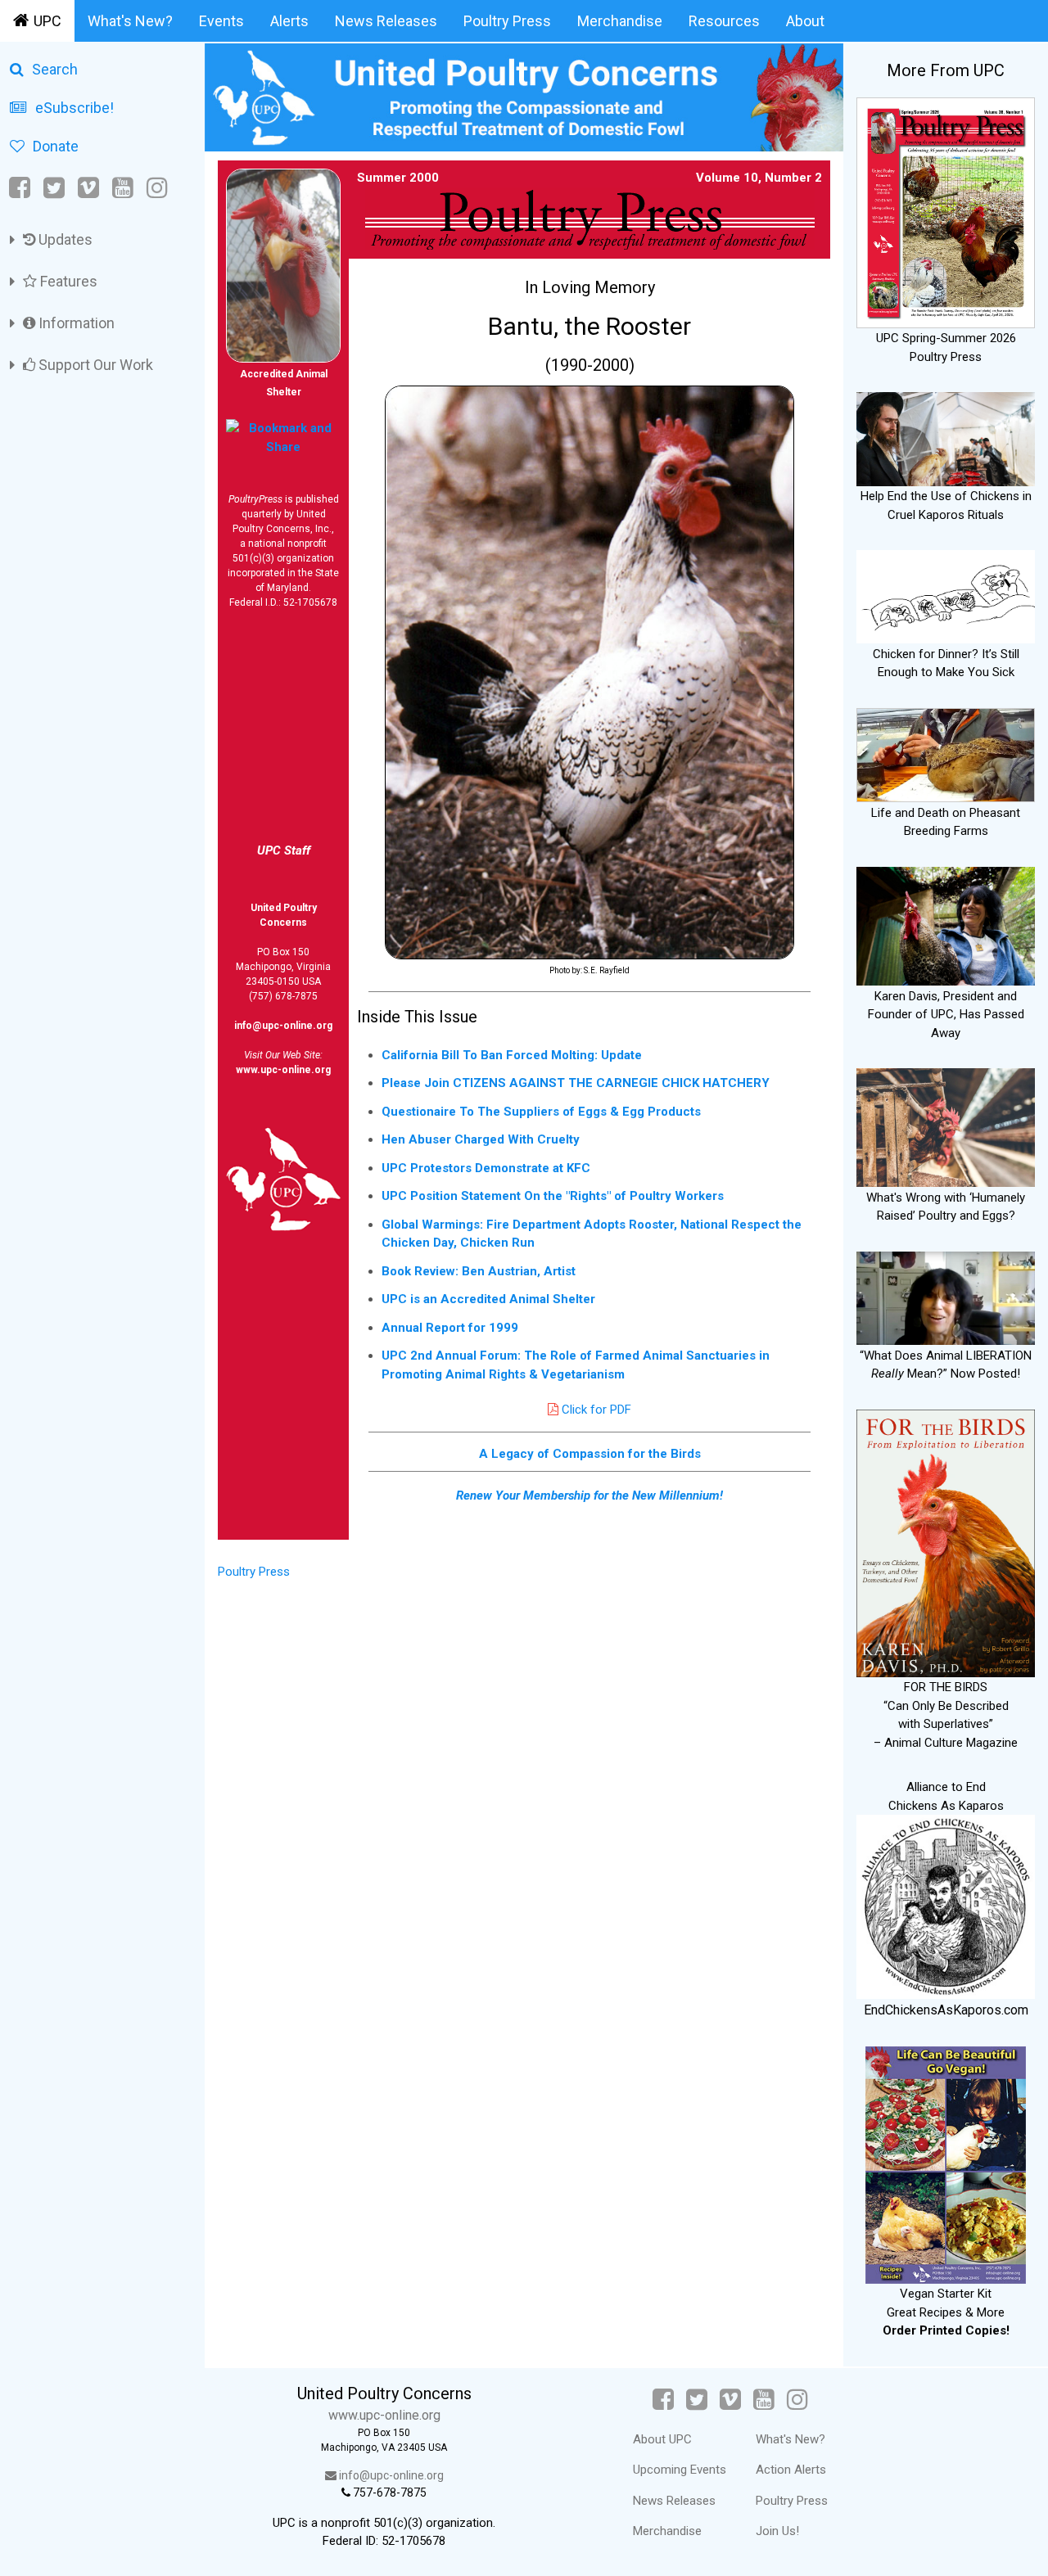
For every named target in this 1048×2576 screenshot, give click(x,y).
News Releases (386, 21)
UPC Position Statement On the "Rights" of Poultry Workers (553, 1196)
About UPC (662, 2439)
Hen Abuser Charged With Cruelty (481, 1139)
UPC (47, 21)
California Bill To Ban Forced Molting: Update (512, 1055)
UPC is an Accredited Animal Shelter (488, 1299)
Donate (56, 146)
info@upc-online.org (283, 1026)
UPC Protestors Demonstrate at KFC (486, 1168)
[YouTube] (123, 188)
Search (55, 69)
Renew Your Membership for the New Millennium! (589, 1496)
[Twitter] (54, 188)
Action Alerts (791, 2470)
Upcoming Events (680, 2470)
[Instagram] (157, 188)
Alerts (289, 21)
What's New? (130, 21)
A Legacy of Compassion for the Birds (590, 1454)
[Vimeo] (88, 188)
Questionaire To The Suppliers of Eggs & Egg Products (541, 1112)
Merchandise (620, 21)
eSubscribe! (75, 108)
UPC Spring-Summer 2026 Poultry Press (946, 347)
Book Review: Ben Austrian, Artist (479, 1271)
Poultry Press (507, 21)
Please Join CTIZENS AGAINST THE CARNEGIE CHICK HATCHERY (576, 1083)
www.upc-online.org (283, 1070)
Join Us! (777, 2531)
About (805, 21)
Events (221, 21)
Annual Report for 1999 (450, 1328)
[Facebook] (21, 188)
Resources (724, 21)
